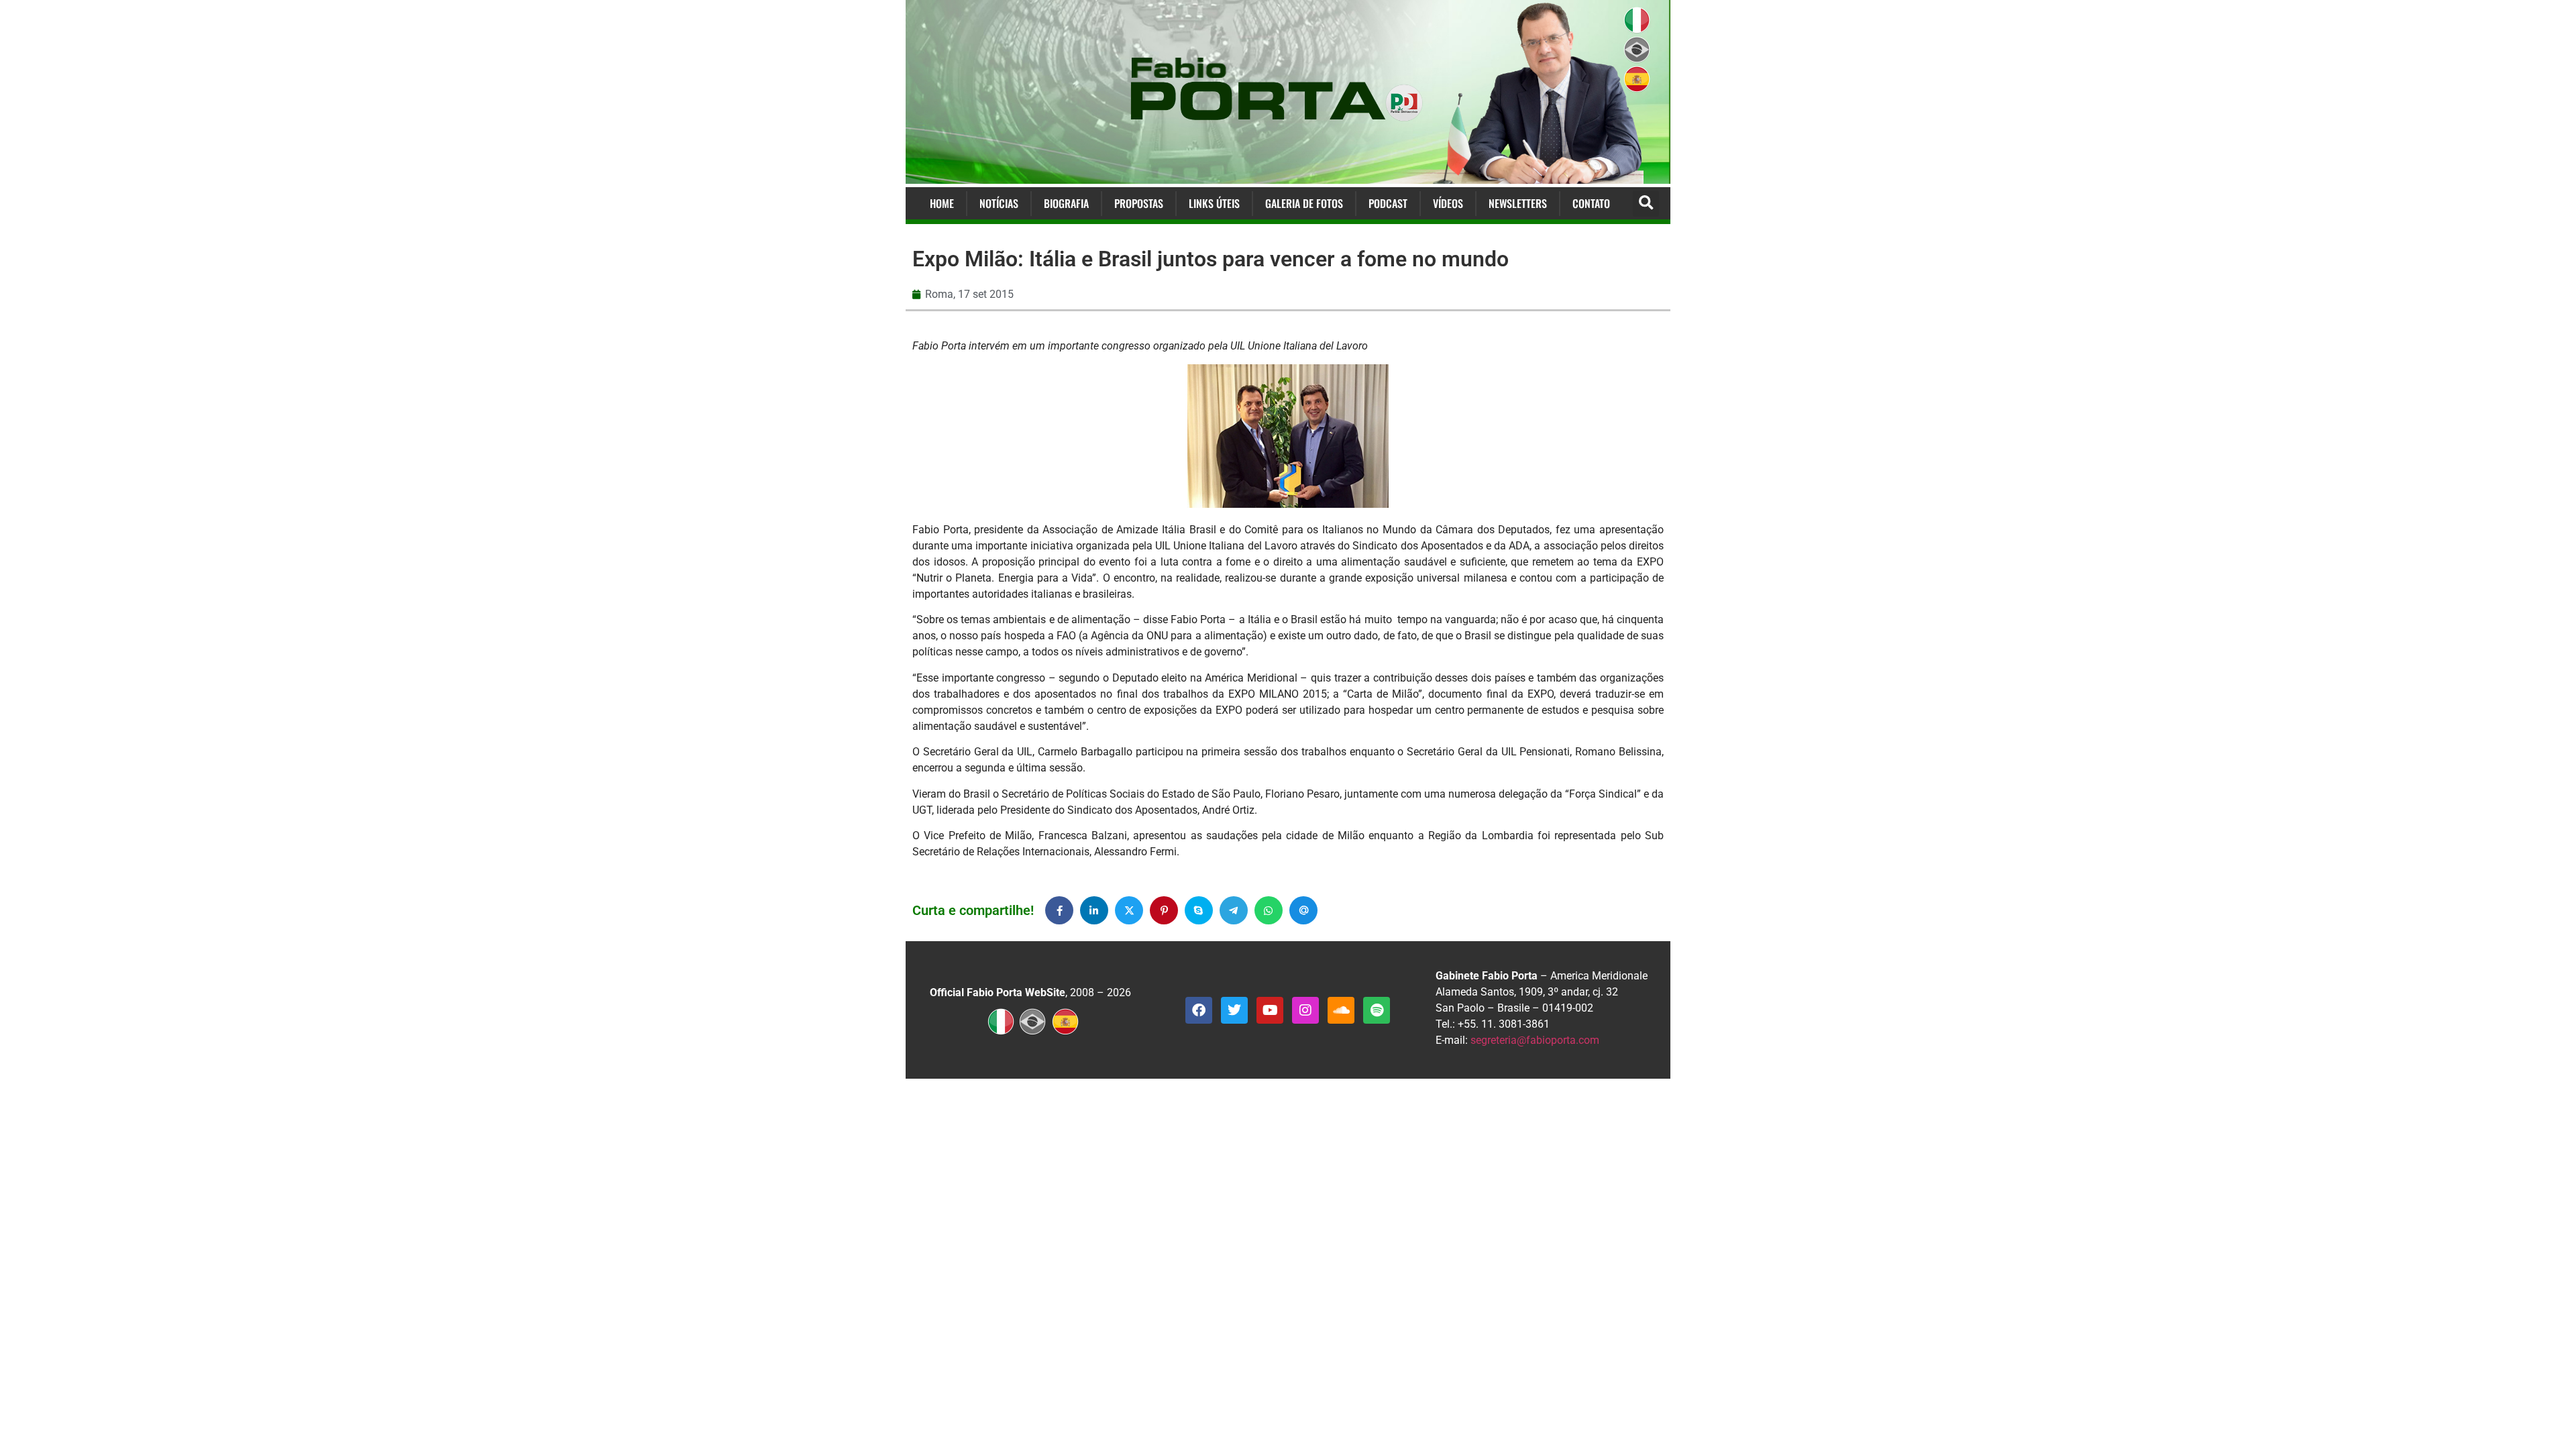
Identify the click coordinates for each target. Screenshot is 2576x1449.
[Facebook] (1199, 1010)
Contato (1591, 203)
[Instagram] (1305, 1010)
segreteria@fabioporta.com (1535, 1040)
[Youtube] (1270, 1010)
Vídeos (1448, 203)
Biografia (1066, 203)
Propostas (1139, 203)
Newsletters (1518, 203)
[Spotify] (1377, 1010)
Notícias (999, 203)
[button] (1646, 204)
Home (942, 203)
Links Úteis (1214, 203)
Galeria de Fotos (1304, 203)
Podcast (1388, 203)
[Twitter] (1234, 1010)
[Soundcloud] (1341, 1010)
